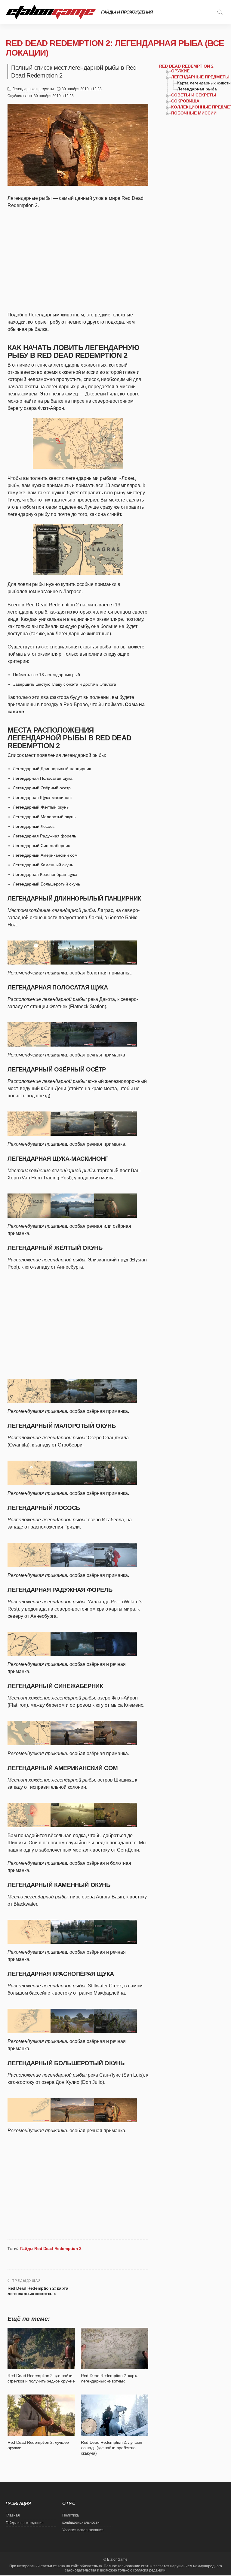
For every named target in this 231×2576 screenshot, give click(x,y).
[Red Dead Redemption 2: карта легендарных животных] (115, 2349)
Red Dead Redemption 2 (186, 66)
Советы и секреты (194, 95)
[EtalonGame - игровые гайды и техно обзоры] (51, 12)
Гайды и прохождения (127, 12)
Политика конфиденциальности (81, 2519)
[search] (220, 12)
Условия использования (83, 2530)
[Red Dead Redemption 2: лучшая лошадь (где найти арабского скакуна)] (115, 2415)
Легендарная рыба (197, 89)
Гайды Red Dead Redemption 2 (51, 2248)
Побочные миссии (194, 113)
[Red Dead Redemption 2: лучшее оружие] (41, 2415)
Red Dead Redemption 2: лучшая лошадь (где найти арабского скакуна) (112, 2448)
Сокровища (185, 101)
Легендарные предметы (33, 89)
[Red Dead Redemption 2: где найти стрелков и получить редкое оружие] (41, 2349)
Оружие (180, 71)
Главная (13, 2515)
